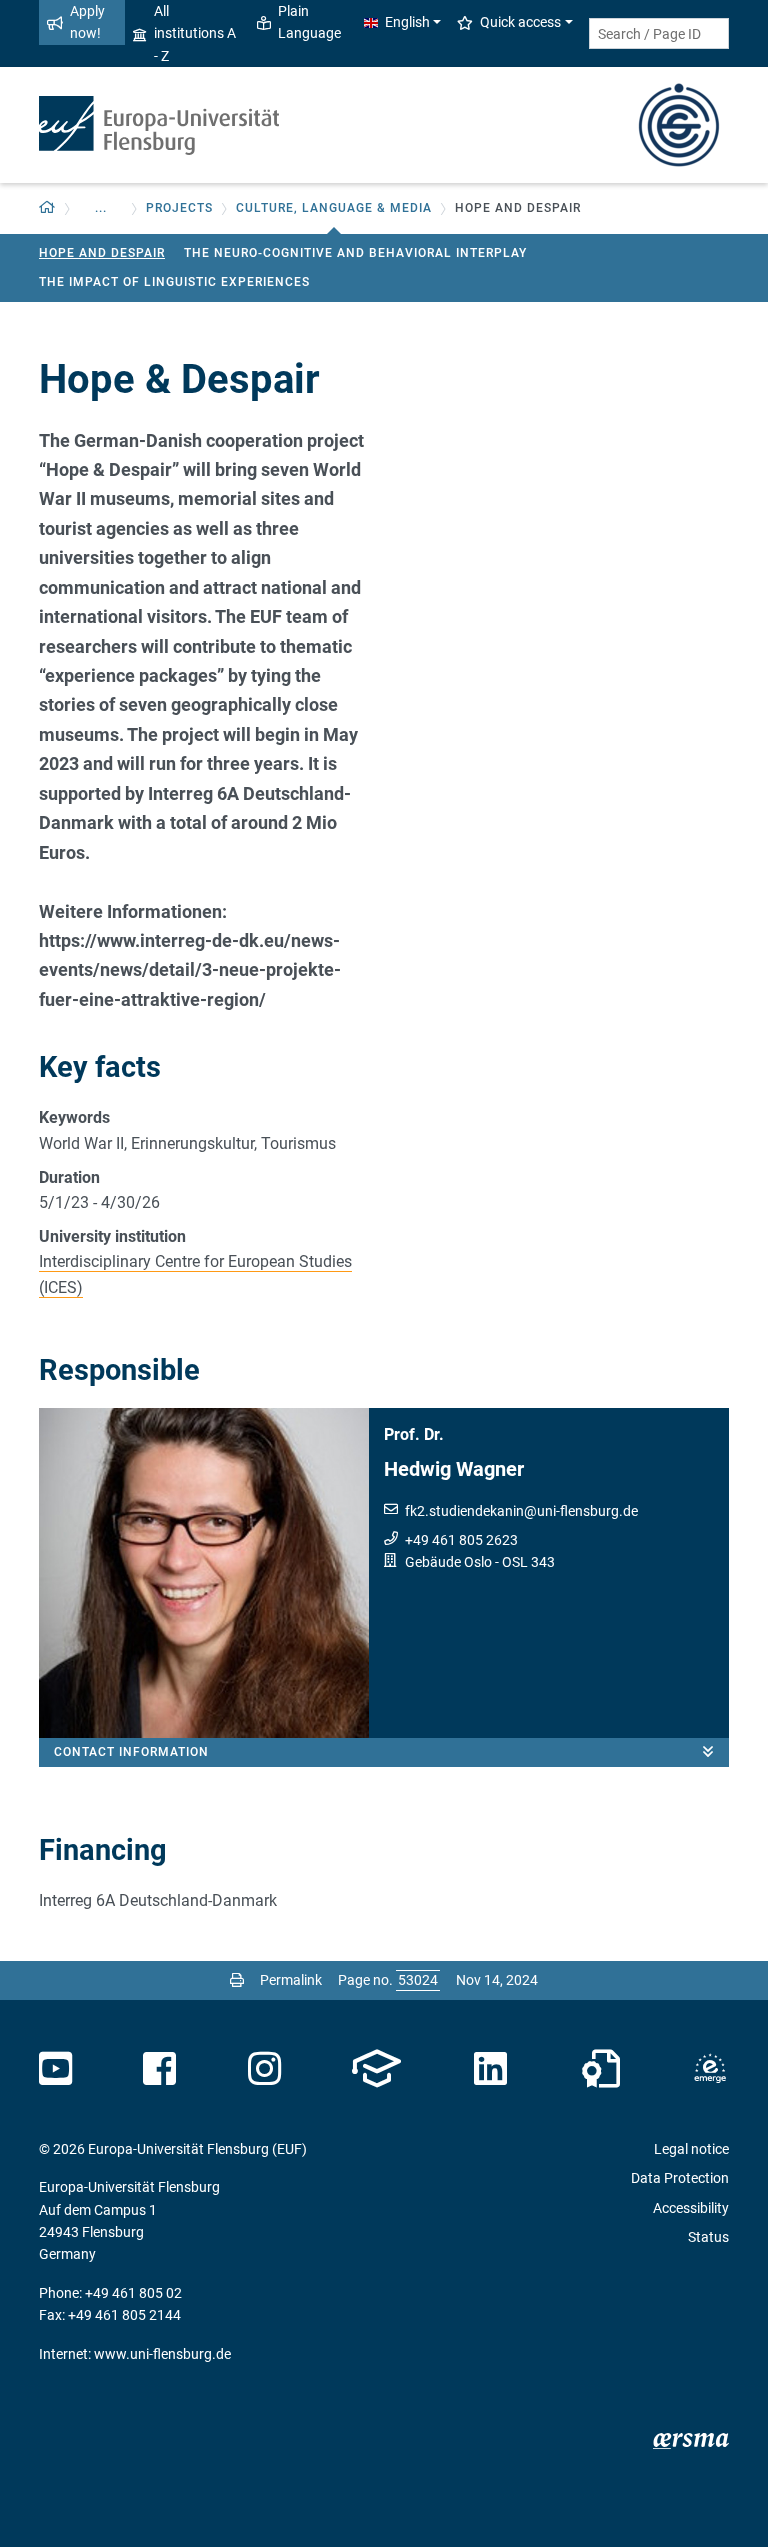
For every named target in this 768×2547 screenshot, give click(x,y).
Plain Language (309, 22)
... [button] (101, 208)
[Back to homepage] (159, 125)
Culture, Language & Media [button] (334, 208)
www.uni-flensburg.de (162, 2354)
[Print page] (237, 1980)
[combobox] (659, 33)
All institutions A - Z (195, 33)
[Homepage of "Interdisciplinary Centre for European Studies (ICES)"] (679, 123)
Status (708, 2237)
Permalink (291, 1980)
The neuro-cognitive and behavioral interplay (355, 253)
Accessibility (691, 2208)
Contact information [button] (131, 1752)
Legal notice (691, 2149)
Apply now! (87, 22)
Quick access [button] (520, 22)
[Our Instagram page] (264, 2069)
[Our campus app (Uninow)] (376, 2069)
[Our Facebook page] (159, 2069)
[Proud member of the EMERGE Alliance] (710, 2069)
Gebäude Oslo (448, 1562)
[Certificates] (601, 2069)
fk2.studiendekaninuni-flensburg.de (521, 1511)
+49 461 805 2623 (461, 1540)
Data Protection (680, 2178)
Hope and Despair (102, 253)
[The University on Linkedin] (491, 2069)
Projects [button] (179, 208)
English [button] (407, 22)
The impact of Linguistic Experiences (174, 282)
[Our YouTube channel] (55, 2069)
